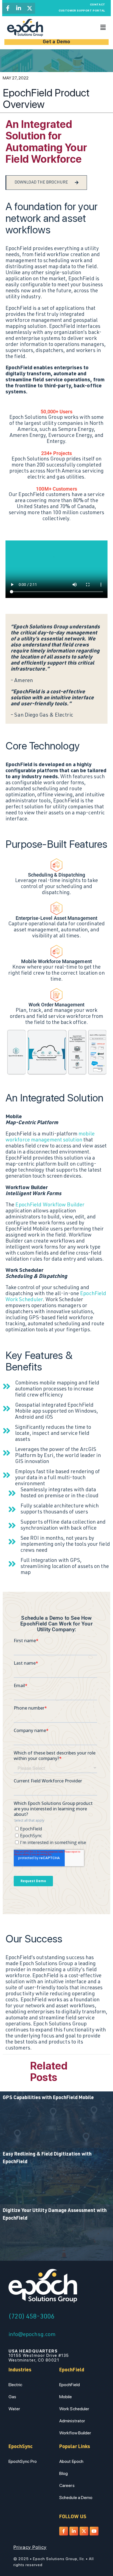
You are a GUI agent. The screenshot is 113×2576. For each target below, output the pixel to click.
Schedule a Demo (76, 2498)
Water (14, 2409)
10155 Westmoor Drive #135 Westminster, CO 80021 (39, 2356)
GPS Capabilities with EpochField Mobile (48, 2098)
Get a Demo (57, 42)
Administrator (72, 2421)
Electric (15, 2385)
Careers (67, 2485)
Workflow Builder (75, 2433)
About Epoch (71, 2461)
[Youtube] (94, 2531)
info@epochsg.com (32, 2335)
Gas (12, 2397)
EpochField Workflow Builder (50, 1205)
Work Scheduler (74, 2409)
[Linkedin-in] (19, 8)
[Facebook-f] (8, 8)
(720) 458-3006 (31, 2317)
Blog (63, 2473)
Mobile (66, 2397)
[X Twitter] (30, 8)
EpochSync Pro (23, 2461)
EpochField (70, 2385)
